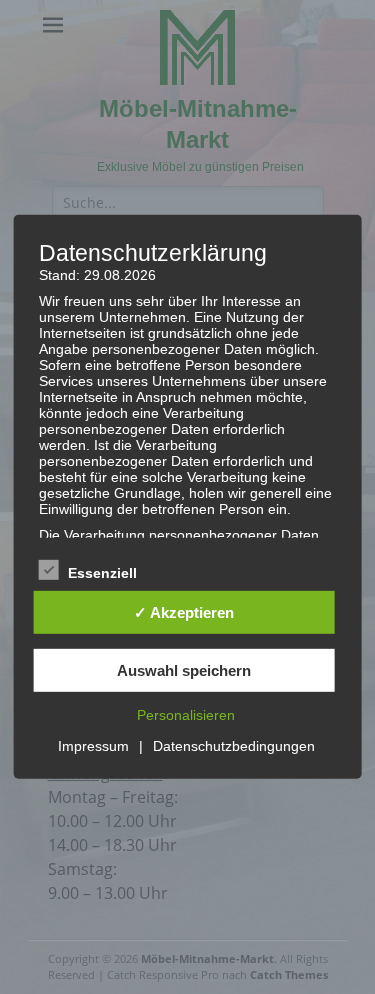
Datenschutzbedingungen (234, 746)
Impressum (93, 746)
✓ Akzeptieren (184, 612)
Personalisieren (186, 715)
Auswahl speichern (184, 670)
